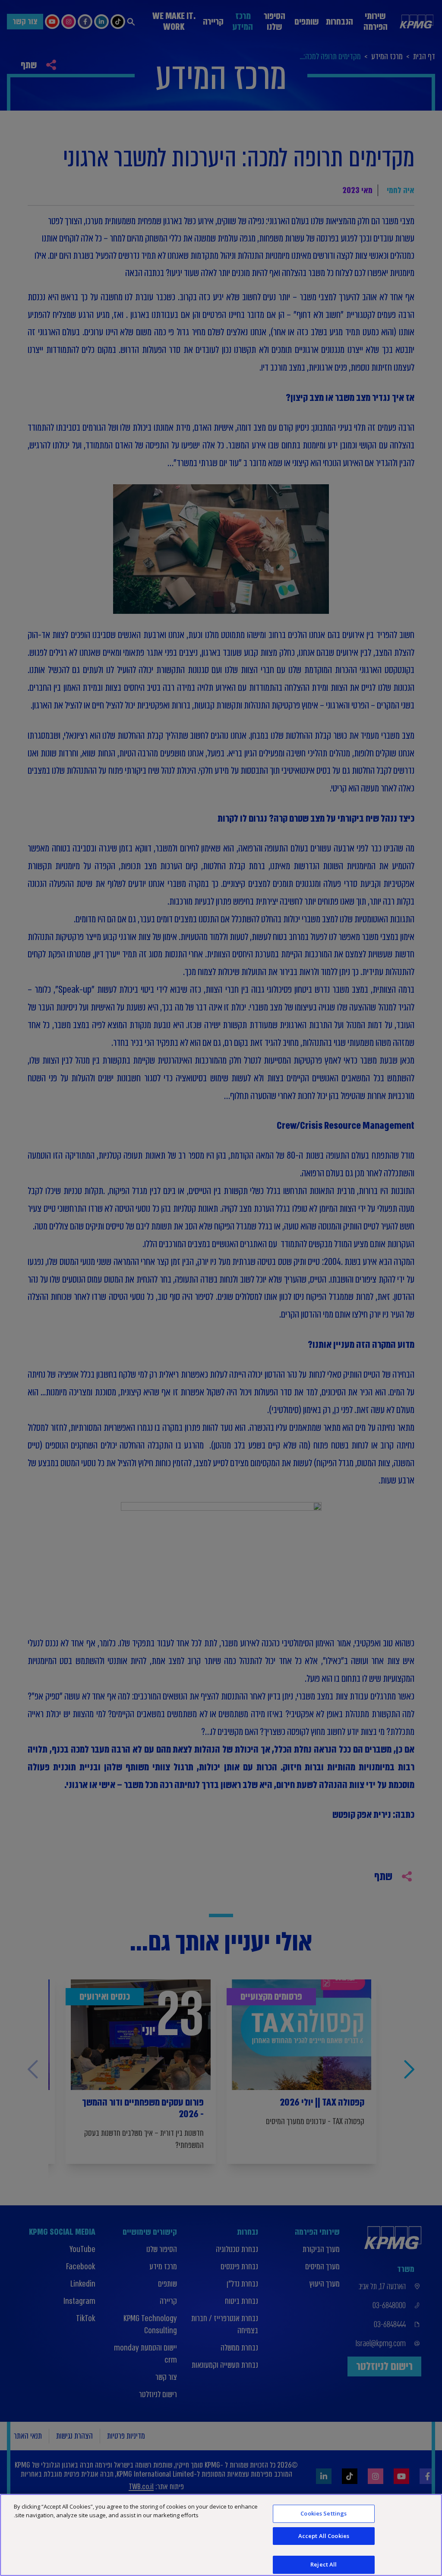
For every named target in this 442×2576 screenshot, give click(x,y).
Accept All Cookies (324, 2536)
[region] (221, 2535)
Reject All (324, 2564)
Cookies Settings (324, 2513)
